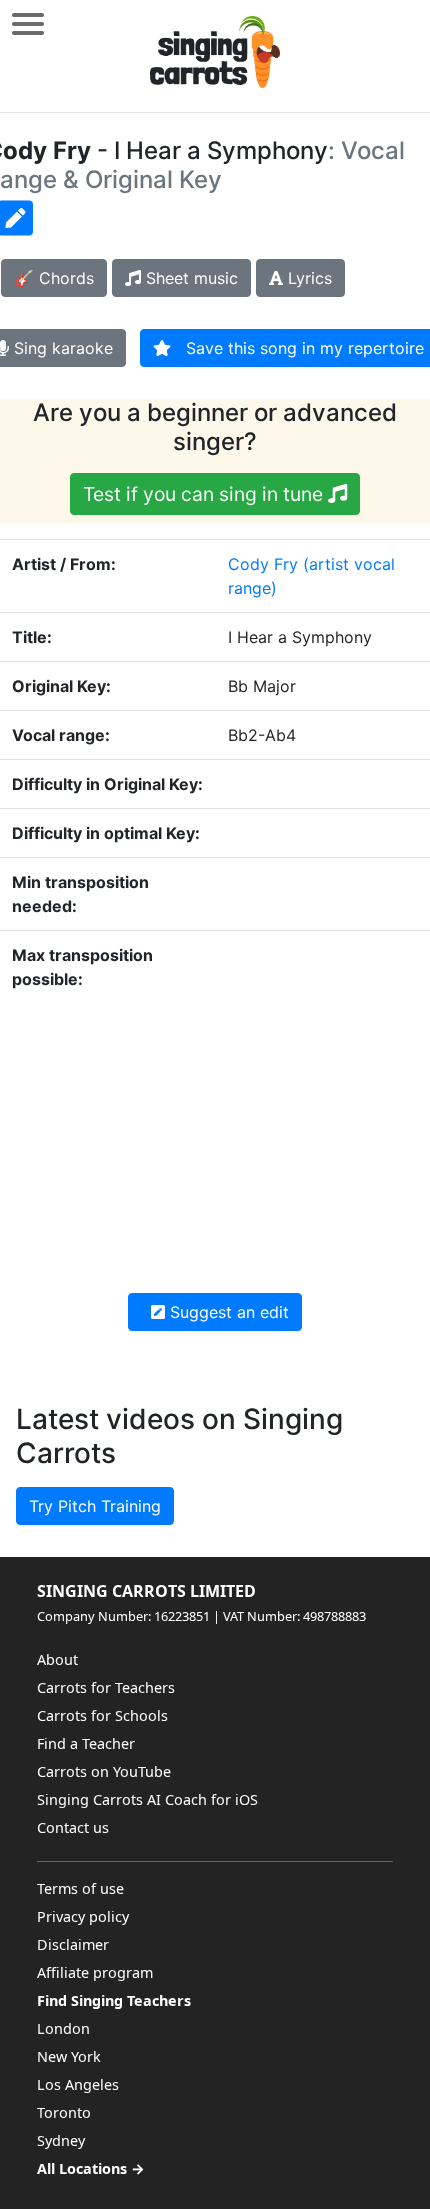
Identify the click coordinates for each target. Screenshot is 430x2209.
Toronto (64, 2112)
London (63, 2028)
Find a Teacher (86, 1743)
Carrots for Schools (102, 1715)
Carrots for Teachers (106, 1687)
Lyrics (307, 278)
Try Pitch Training (95, 1506)
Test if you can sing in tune (205, 494)
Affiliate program (95, 1972)
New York (69, 2056)
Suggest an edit (227, 1312)
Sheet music (189, 278)
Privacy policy (83, 1916)
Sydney (61, 2140)
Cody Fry (263, 564)
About (57, 1659)
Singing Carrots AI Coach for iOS (147, 1799)
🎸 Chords (54, 278)
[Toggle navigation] (28, 23)
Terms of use (80, 1888)
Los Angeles (78, 2084)
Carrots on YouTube (104, 1771)
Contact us (73, 1827)
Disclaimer (73, 1944)
